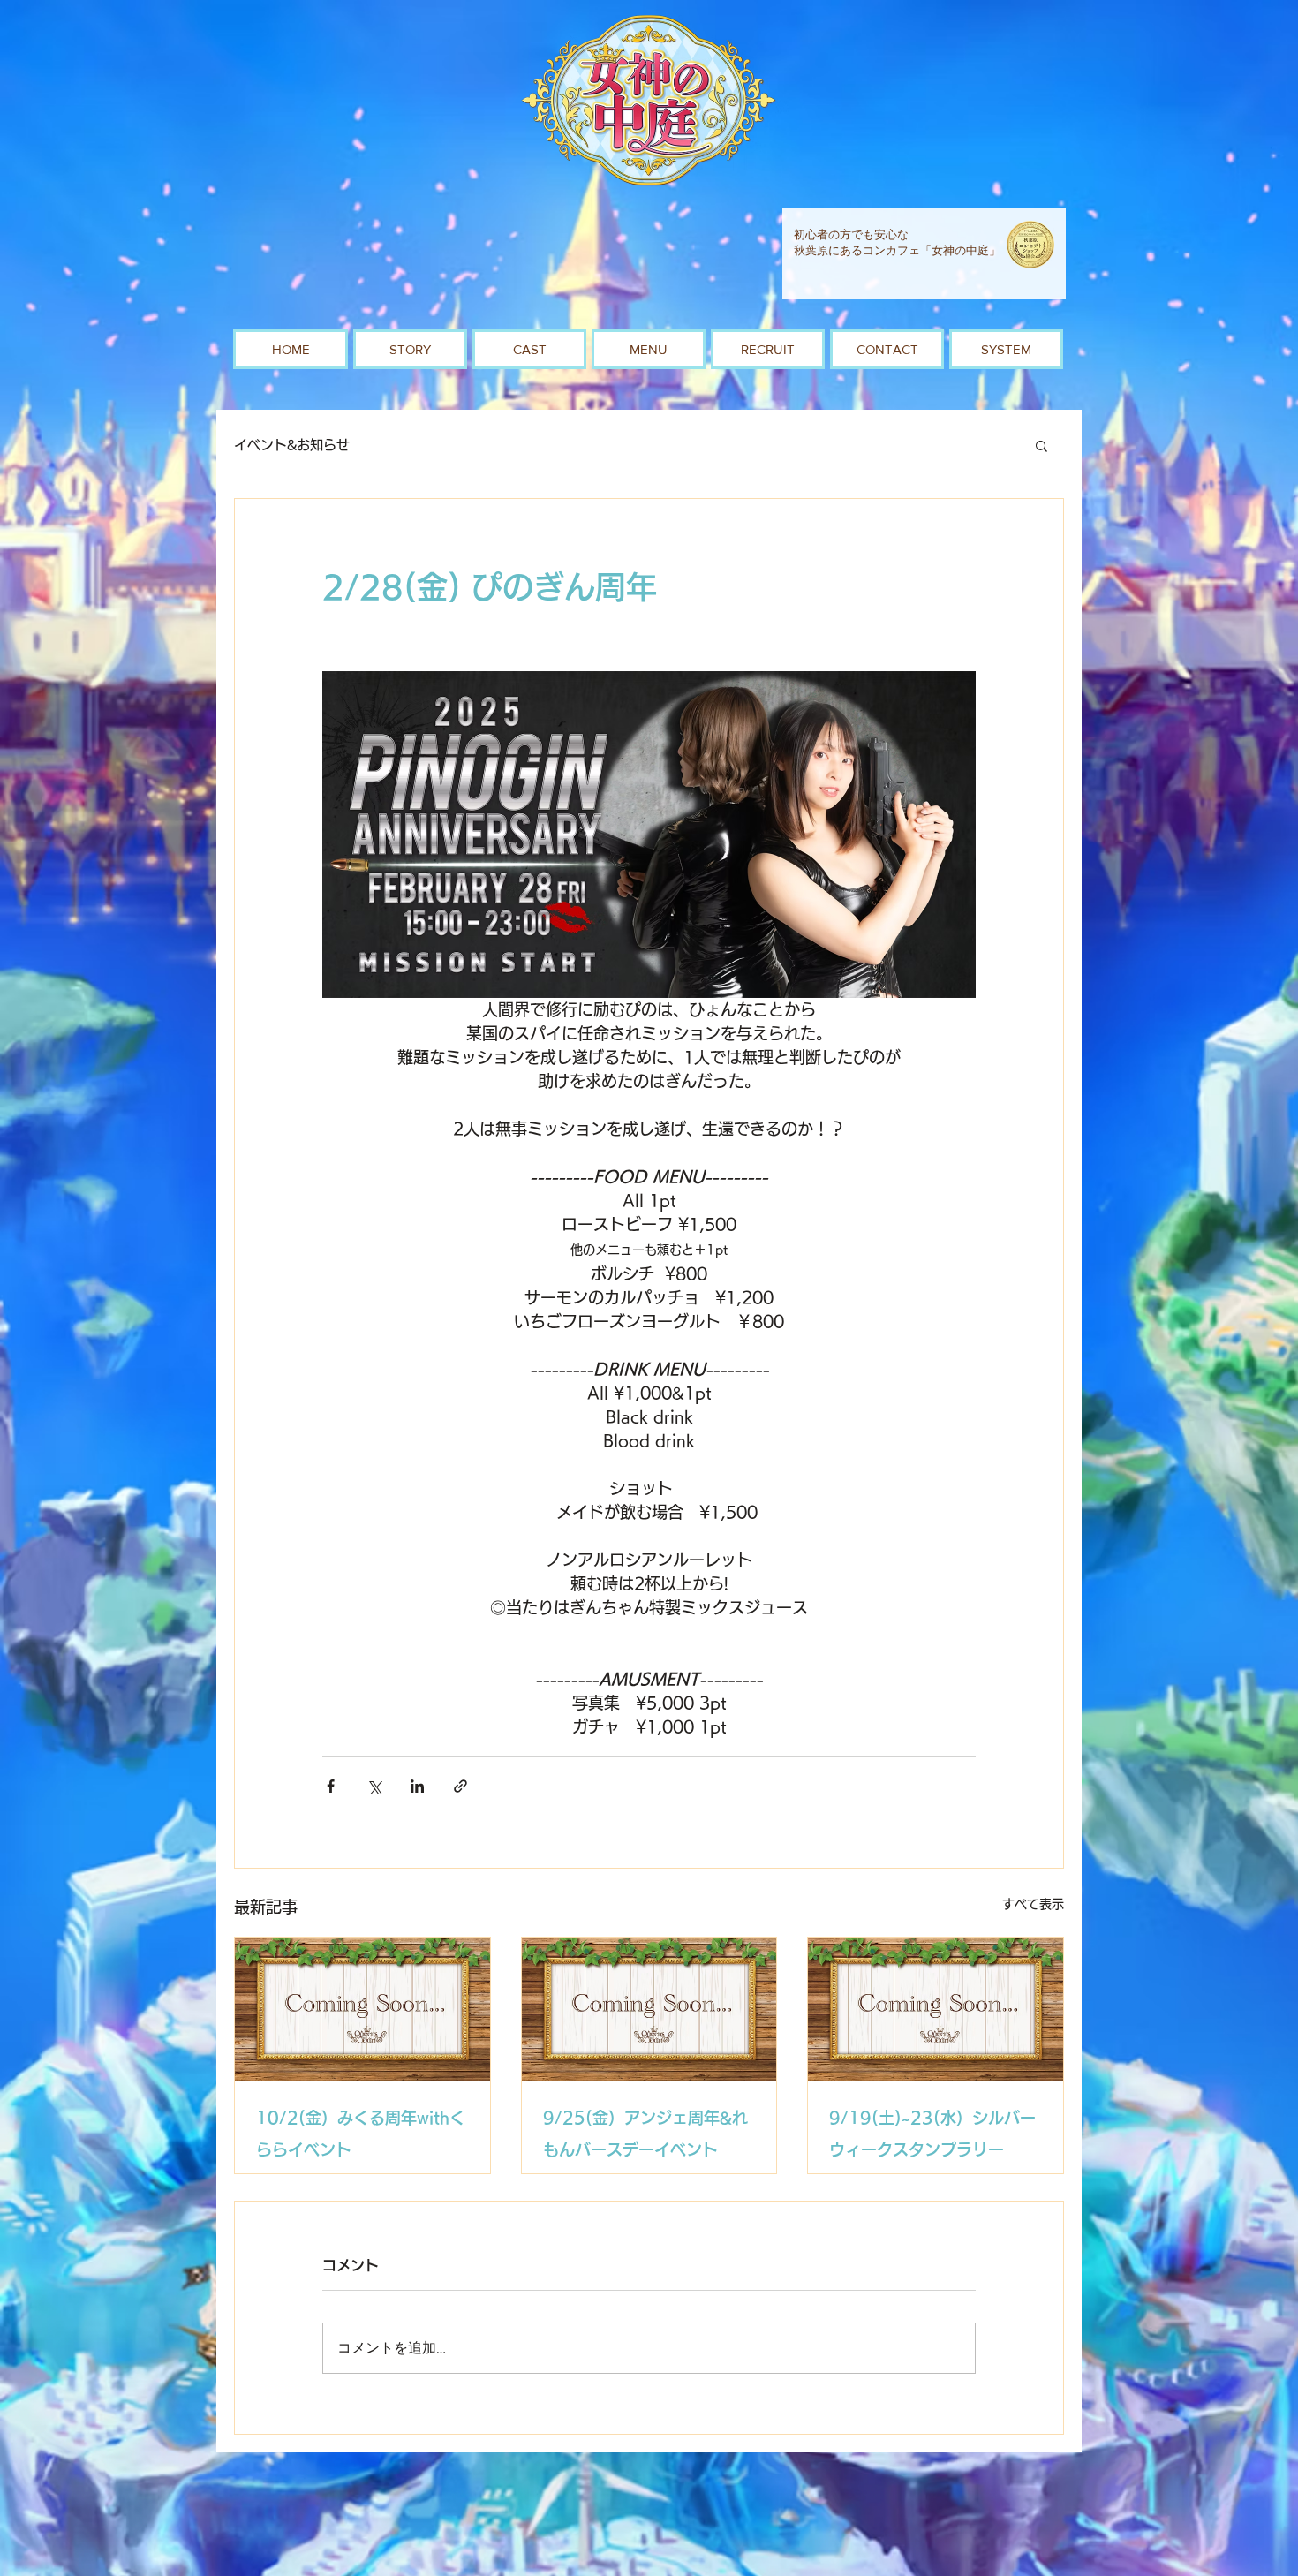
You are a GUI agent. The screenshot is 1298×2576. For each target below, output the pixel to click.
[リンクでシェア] (460, 1786)
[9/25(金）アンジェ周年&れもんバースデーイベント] (649, 2009)
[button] (1041, 445)
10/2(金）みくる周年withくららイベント (361, 2134)
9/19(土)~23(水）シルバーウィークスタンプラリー (932, 2134)
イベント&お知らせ (292, 445)
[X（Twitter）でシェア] (374, 1786)
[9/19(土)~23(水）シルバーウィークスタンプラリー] (936, 2009)
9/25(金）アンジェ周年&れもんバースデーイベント (645, 2134)
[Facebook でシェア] (331, 1786)
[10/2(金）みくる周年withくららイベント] (362, 2009)
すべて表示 (1033, 1904)
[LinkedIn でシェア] (417, 1786)
